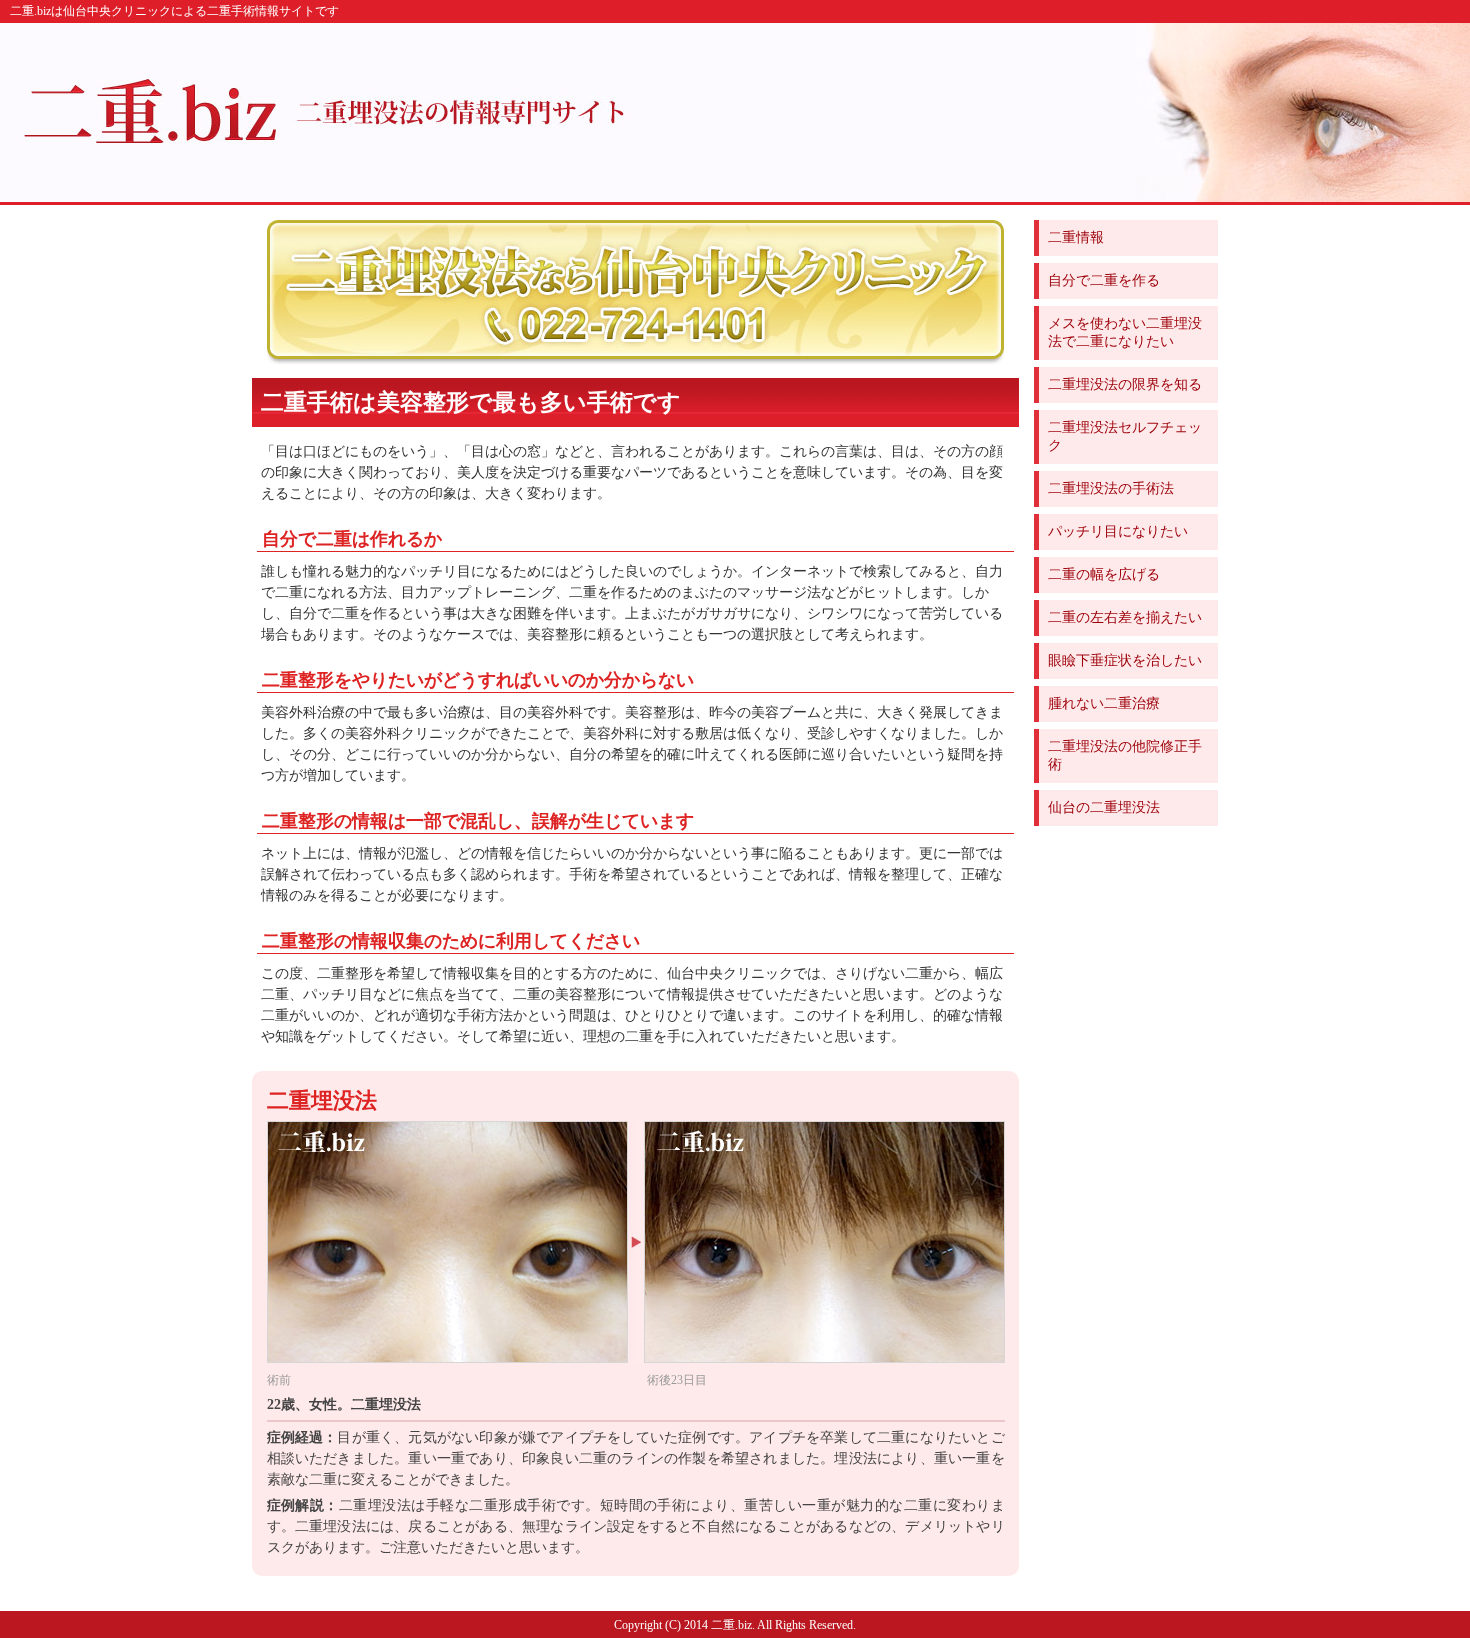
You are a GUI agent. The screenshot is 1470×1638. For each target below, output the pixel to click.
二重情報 (1076, 237)
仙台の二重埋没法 (1104, 807)
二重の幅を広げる (1104, 574)
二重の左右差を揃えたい (1125, 617)
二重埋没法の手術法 (1111, 488)
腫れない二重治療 (1104, 703)
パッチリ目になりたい (1118, 531)
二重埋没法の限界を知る (1125, 384)
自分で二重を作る (1104, 280)
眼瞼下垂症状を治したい (1125, 660)
